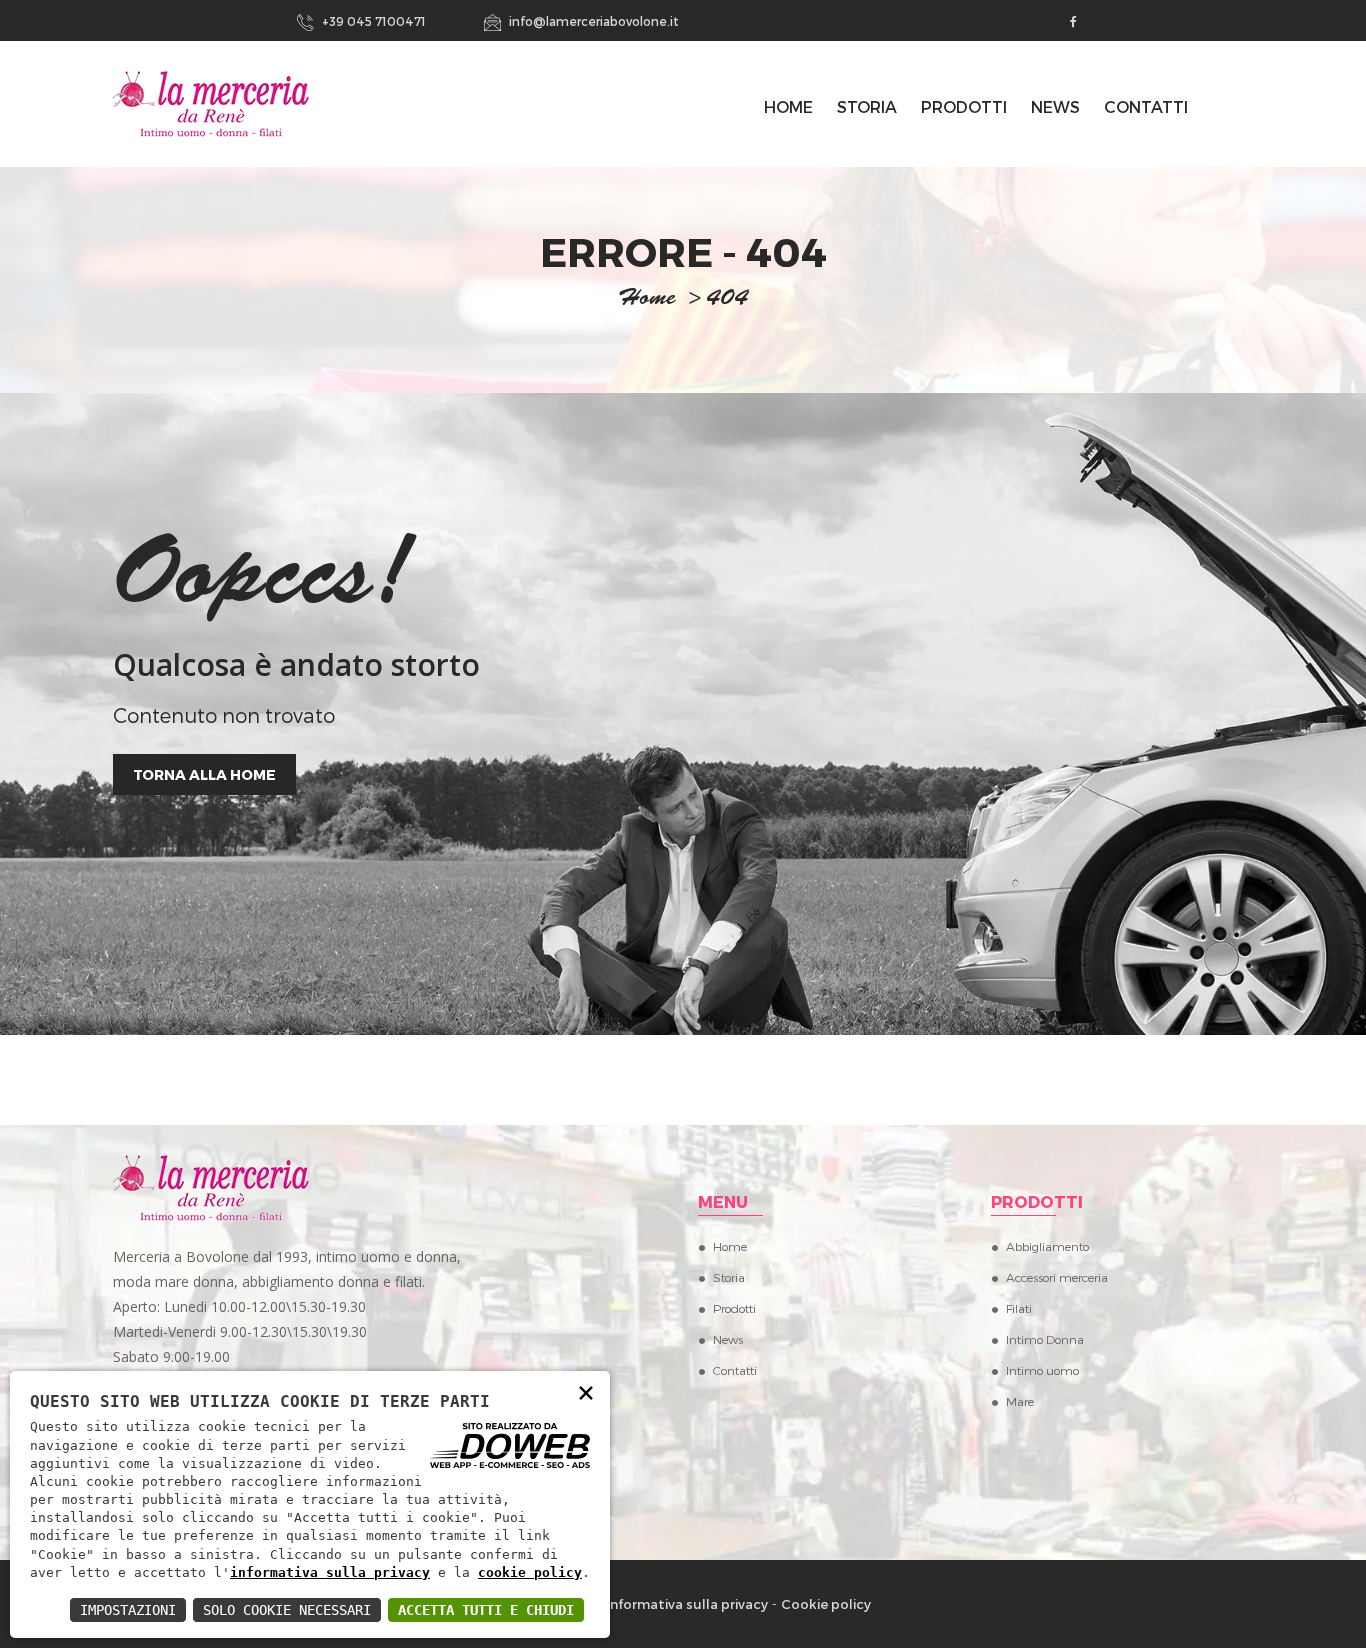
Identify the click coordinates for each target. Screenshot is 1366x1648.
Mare (1020, 1401)
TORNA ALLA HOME (204, 774)
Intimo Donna (1045, 1339)
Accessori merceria (1057, 1277)
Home (730, 1246)
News (1055, 106)
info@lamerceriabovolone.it (592, 21)
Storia (867, 106)
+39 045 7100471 (372, 21)
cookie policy (530, 1572)
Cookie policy (826, 1604)
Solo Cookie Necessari (287, 1610)
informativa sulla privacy (330, 1572)
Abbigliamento (1047, 1246)
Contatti (1146, 106)
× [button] (586, 1391)
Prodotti (964, 106)
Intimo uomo (1042, 1370)
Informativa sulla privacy (687, 1604)
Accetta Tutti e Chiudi (486, 1610)
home (647, 300)
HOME (788, 106)
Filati (1019, 1308)
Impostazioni (128, 1610)
